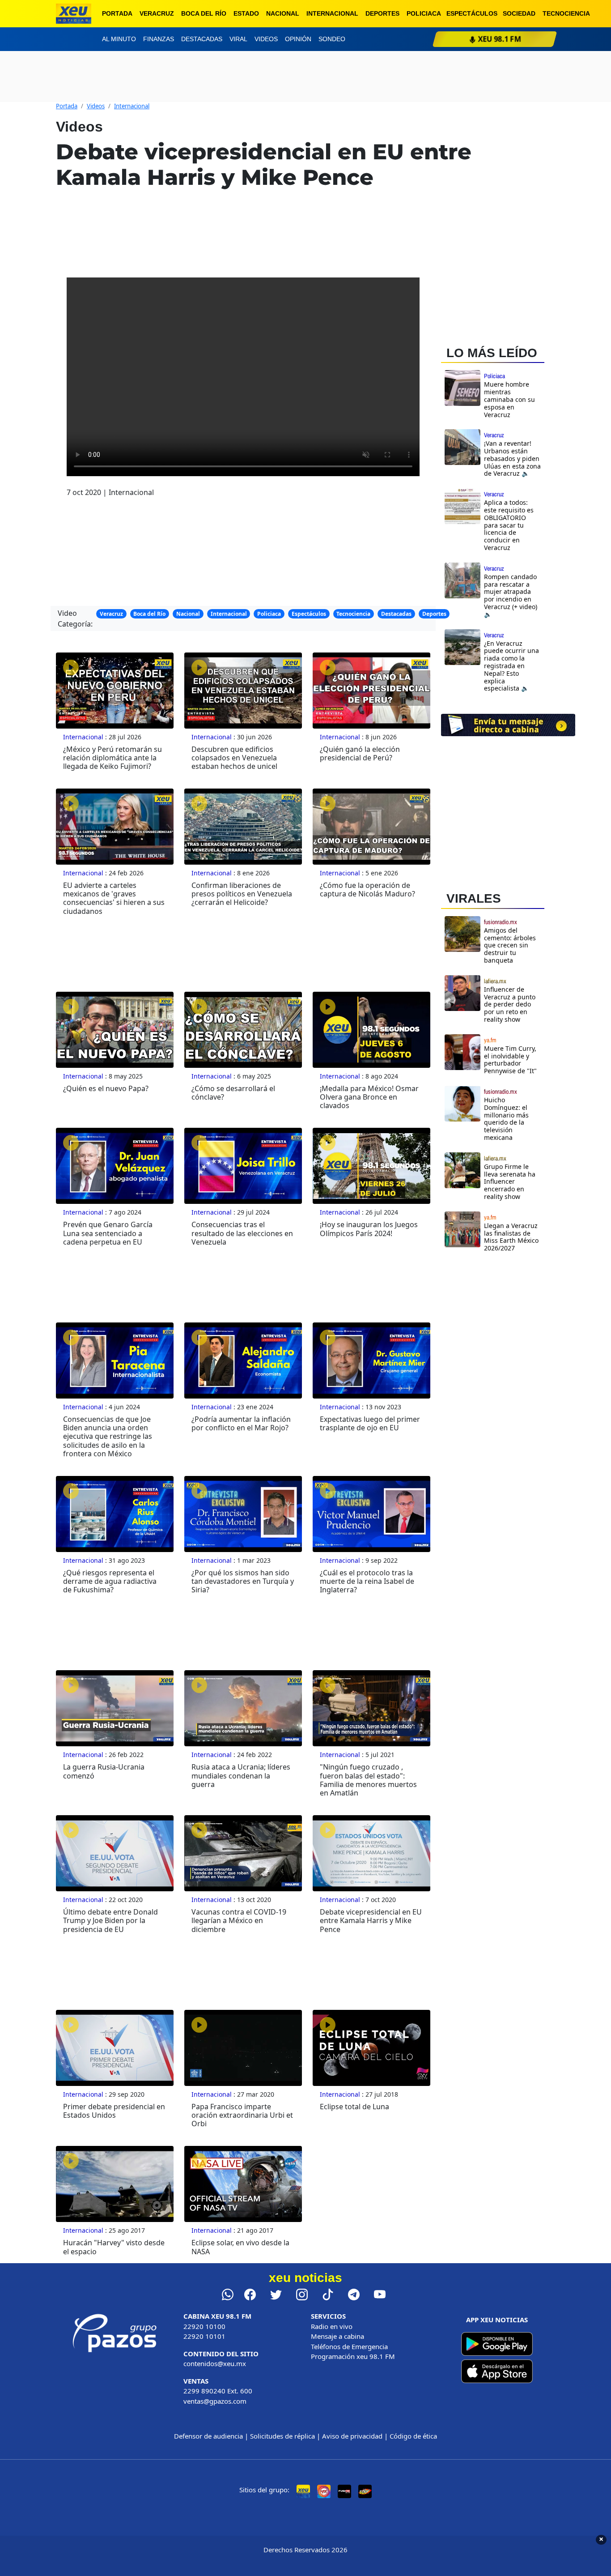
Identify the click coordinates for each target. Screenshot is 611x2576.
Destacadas (202, 39)
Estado (246, 13)
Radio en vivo (332, 2326)
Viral (238, 39)
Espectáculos (472, 13)
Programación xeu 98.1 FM (353, 2356)
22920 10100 (204, 2326)
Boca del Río (204, 13)
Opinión (298, 39)
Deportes (382, 13)
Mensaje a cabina (337, 2336)
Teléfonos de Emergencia (349, 2346)
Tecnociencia (566, 13)
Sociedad (519, 13)
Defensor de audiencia (208, 2436)
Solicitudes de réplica (282, 2436)
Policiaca (424, 13)
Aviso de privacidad (352, 2436)
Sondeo (332, 39)
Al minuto (119, 39)
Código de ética (413, 2436)
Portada (117, 13)
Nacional (283, 13)
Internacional (332, 13)
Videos (266, 39)
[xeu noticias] (74, 14)
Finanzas (159, 39)
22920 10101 (204, 2336)
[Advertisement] (508, 1337)
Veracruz (157, 13)
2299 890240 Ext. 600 (218, 2391)
